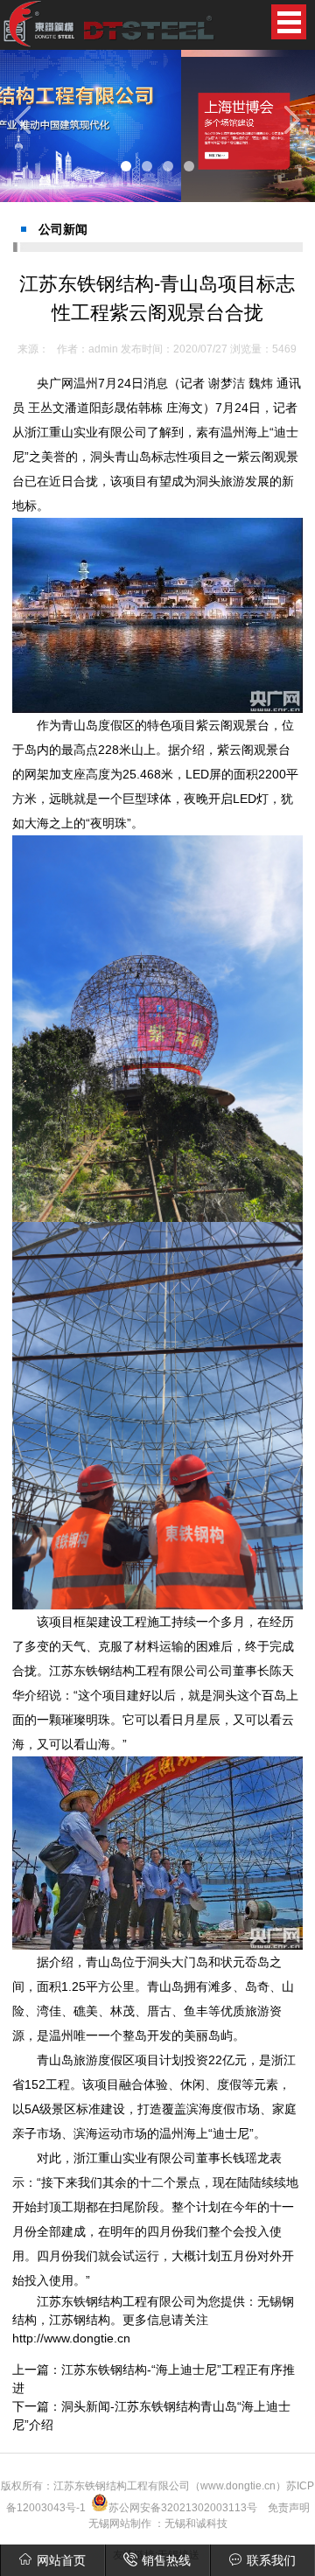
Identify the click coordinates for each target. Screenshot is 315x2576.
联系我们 (271, 2560)
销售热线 (166, 2560)
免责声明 (289, 2508)
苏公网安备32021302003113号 (183, 2508)
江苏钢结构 (80, 2320)
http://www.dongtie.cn (71, 2338)
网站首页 (61, 2560)
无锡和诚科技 (196, 2524)
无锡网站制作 (120, 2524)
